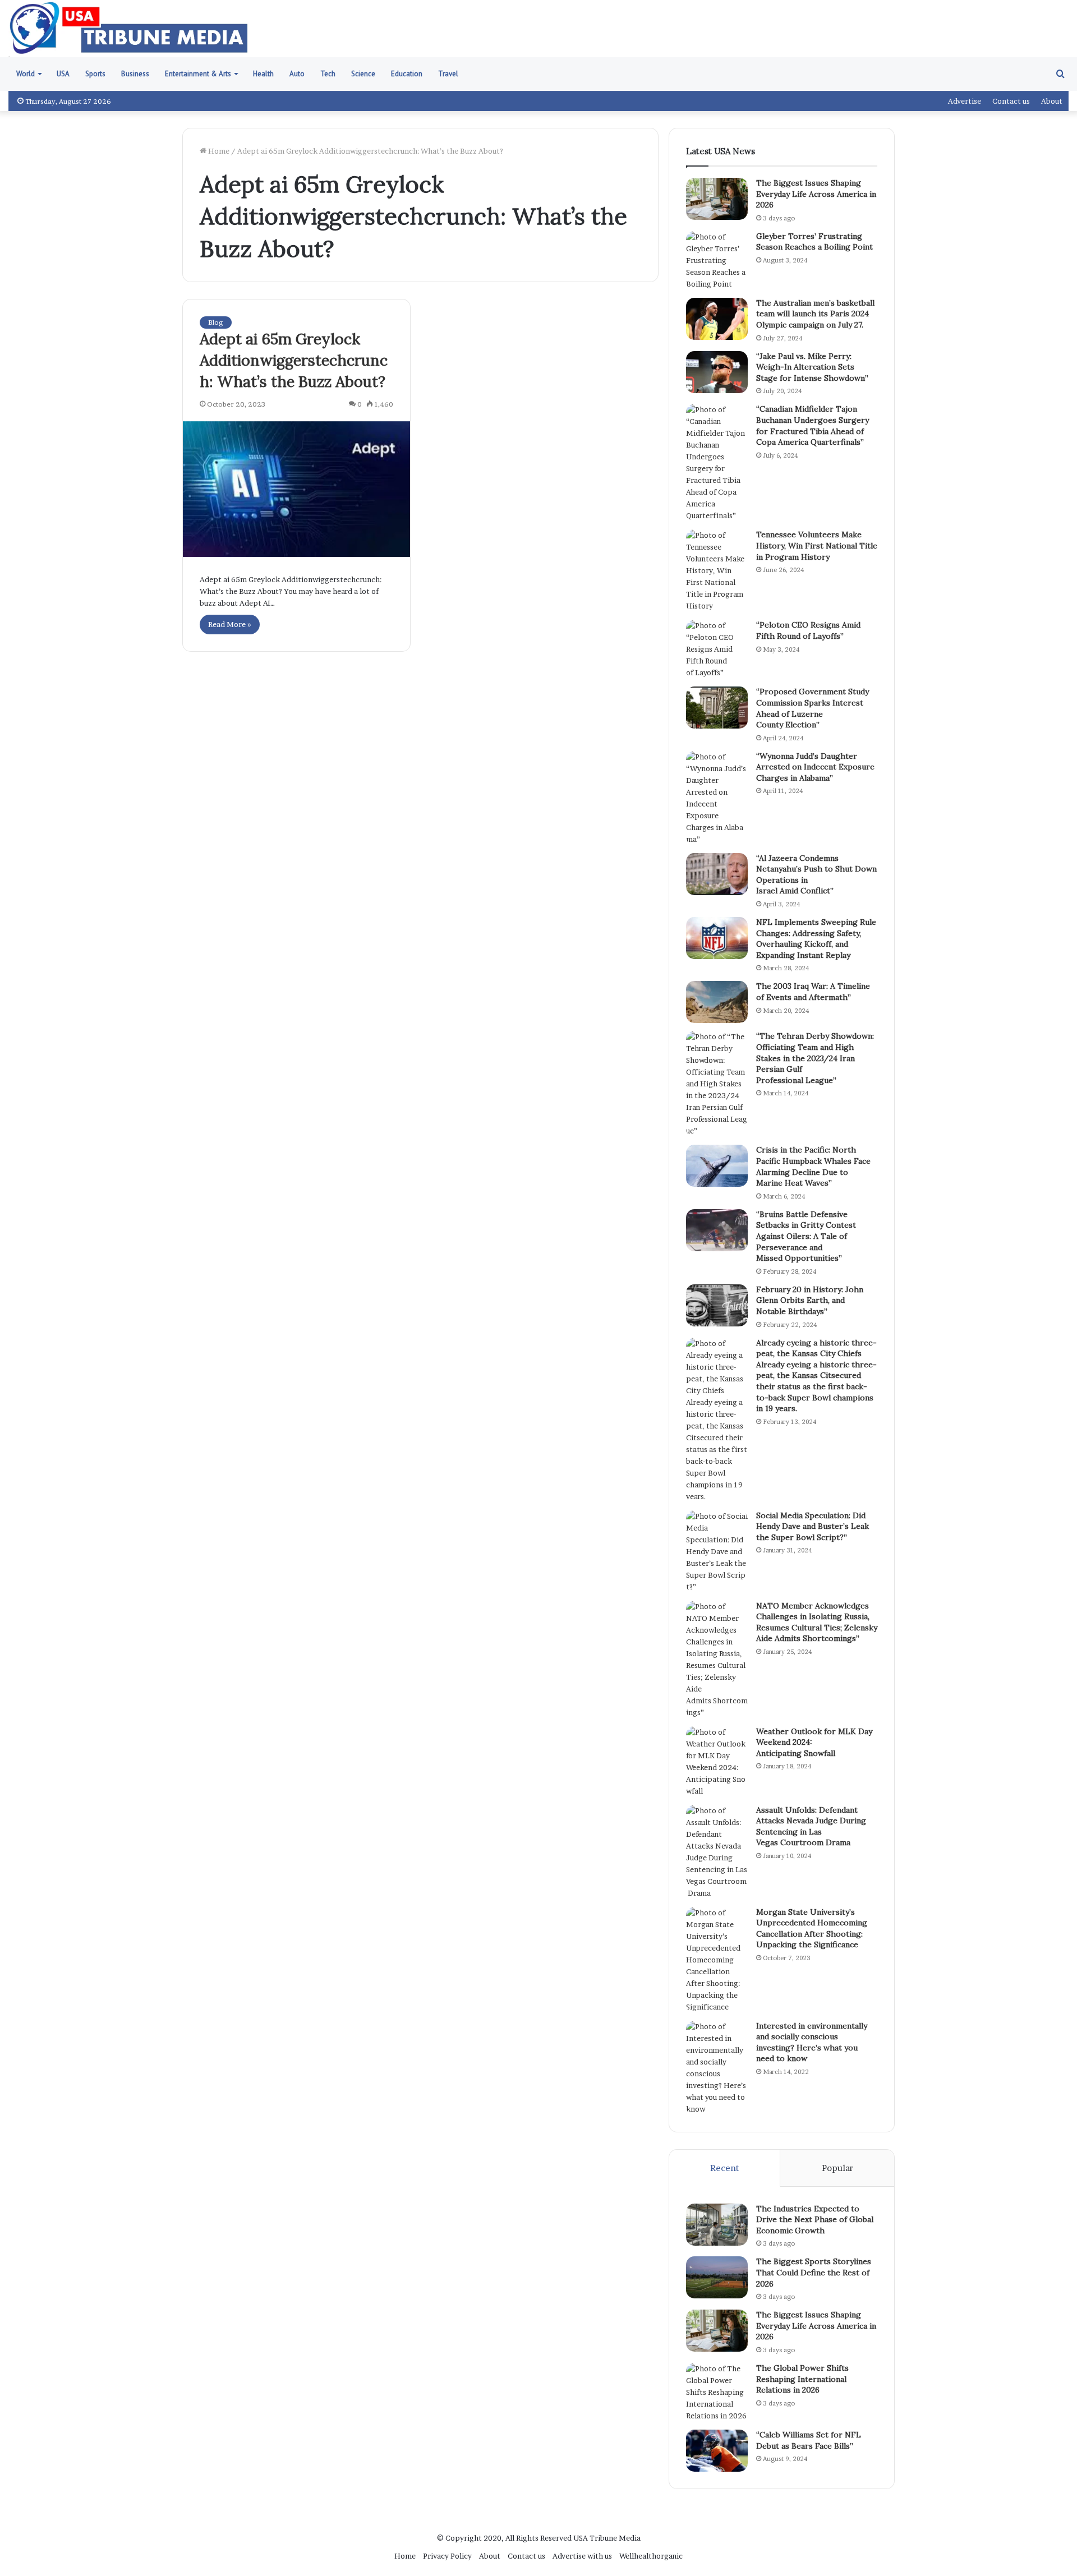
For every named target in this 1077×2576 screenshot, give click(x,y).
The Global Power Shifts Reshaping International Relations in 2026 (802, 2379)
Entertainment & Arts (198, 74)
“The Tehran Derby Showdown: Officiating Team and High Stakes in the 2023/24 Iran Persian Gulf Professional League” (815, 1058)
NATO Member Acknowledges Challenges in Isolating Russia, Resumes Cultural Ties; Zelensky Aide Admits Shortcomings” (817, 1622)
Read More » (230, 624)
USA (63, 74)
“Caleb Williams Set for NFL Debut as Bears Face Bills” (809, 2440)
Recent (724, 2168)
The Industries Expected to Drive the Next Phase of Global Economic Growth (815, 2220)
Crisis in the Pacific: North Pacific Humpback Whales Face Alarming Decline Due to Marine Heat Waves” (813, 1166)
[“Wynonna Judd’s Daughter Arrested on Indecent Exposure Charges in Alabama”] (717, 798)
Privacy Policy (447, 2556)
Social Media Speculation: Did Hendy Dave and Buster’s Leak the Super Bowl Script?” (813, 1526)
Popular (837, 2168)
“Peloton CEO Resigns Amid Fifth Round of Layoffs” (808, 630)
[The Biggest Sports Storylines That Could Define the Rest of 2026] (717, 2277)
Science (363, 74)
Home (218, 151)
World (26, 74)
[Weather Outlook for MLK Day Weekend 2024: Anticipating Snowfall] (717, 1762)
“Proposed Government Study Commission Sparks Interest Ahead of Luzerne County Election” (813, 708)
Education (407, 74)
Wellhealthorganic (651, 2556)
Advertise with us (582, 2556)
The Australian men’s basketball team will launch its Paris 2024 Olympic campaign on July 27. (815, 314)
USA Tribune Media (607, 2538)
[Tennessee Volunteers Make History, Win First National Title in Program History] (717, 571)
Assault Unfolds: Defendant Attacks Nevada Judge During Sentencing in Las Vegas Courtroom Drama (811, 1826)
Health (263, 74)
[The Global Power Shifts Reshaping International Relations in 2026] (717, 2392)
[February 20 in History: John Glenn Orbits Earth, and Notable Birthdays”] (717, 1305)
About (1052, 101)
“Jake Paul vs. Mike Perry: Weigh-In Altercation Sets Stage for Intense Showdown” (812, 367)
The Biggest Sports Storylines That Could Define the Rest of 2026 (814, 2272)
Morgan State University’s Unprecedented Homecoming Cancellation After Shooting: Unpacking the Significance (812, 1928)
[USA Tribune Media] (129, 29)
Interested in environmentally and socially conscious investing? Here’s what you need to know (812, 2042)
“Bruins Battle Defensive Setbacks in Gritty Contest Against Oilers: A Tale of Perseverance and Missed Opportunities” (806, 1236)
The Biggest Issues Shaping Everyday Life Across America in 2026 (816, 194)
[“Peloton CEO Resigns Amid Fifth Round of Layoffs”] (717, 649)
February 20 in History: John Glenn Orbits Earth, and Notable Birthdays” (810, 1300)
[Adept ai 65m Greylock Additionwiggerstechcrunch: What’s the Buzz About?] (296, 489)
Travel (448, 74)
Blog (216, 322)
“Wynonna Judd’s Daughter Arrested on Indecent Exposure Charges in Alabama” (815, 767)
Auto (297, 74)
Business (135, 74)
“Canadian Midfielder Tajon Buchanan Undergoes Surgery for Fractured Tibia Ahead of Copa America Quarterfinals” (813, 425)
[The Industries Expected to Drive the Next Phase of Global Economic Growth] (717, 2225)
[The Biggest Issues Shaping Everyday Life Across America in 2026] (717, 199)
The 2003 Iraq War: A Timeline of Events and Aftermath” (813, 992)
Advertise (965, 101)
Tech (328, 74)
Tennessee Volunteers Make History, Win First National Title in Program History (817, 545)
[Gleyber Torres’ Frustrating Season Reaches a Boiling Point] (717, 261)
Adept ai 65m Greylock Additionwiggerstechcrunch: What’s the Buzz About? (294, 360)
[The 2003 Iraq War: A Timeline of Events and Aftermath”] (717, 1002)
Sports (95, 74)
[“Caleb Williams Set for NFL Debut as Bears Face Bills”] (717, 2451)
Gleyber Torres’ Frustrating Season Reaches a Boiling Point (814, 242)
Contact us (1011, 101)
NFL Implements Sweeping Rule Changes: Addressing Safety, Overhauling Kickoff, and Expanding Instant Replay (816, 939)
